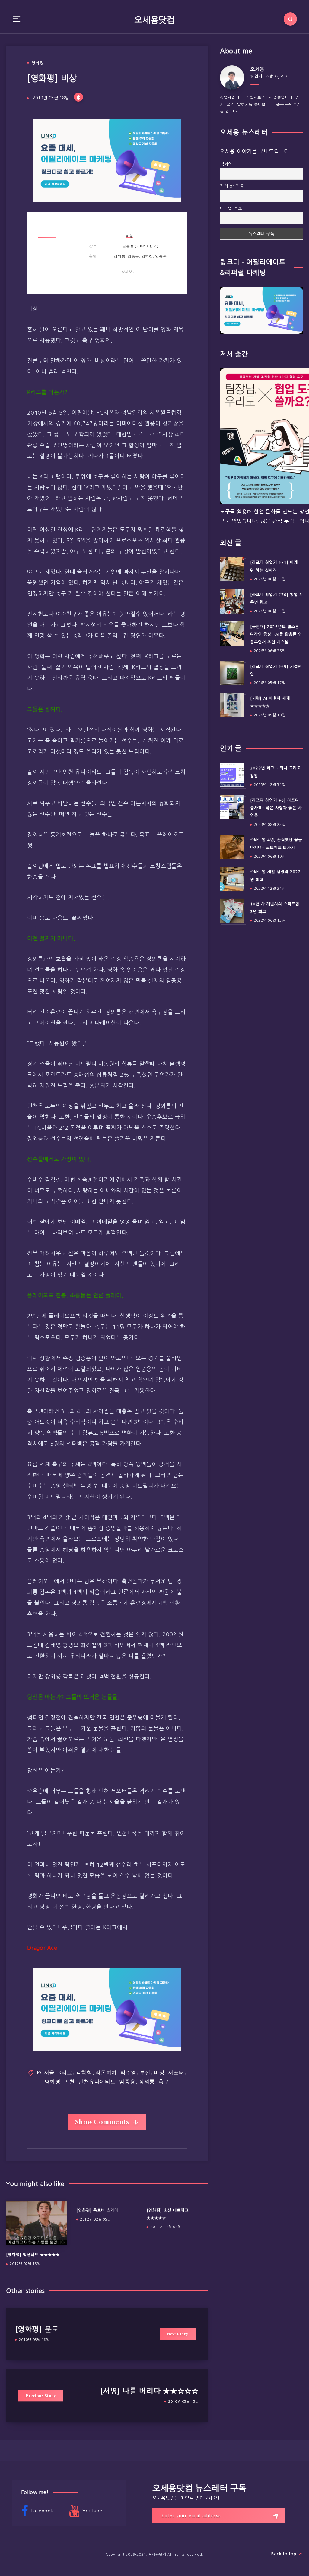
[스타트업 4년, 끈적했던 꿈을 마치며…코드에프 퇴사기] (232, 847)
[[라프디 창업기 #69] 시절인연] (232, 673)
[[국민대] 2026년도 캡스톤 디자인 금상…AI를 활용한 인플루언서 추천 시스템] (232, 633)
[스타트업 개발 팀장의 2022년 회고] (232, 879)
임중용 (127, 2081)
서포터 (176, 2072)
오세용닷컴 (154, 20)
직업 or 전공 (232, 186)
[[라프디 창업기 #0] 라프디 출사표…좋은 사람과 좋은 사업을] (232, 807)
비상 (130, 236)
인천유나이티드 (97, 2081)
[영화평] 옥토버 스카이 (97, 2210)
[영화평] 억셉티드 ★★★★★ (33, 2255)
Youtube (92, 2511)
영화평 (38, 63)
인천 (69, 2081)
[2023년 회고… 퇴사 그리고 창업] (232, 775)
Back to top (284, 2554)
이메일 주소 (231, 208)
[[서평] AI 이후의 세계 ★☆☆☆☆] (232, 705)
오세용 (257, 69)
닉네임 (226, 164)
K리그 (65, 2072)
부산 (145, 2072)
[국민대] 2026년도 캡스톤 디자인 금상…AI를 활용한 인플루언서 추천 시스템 (276, 634)
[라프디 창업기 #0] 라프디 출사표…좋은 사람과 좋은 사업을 (276, 808)
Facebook (42, 2511)
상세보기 (129, 272)
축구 (164, 2081)
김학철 (84, 2072)
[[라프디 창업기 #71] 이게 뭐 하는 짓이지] (232, 569)
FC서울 (46, 2072)
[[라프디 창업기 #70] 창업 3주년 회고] (232, 601)
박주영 (128, 2072)
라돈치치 (106, 2072)
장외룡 (147, 2081)
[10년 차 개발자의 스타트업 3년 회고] (232, 911)
